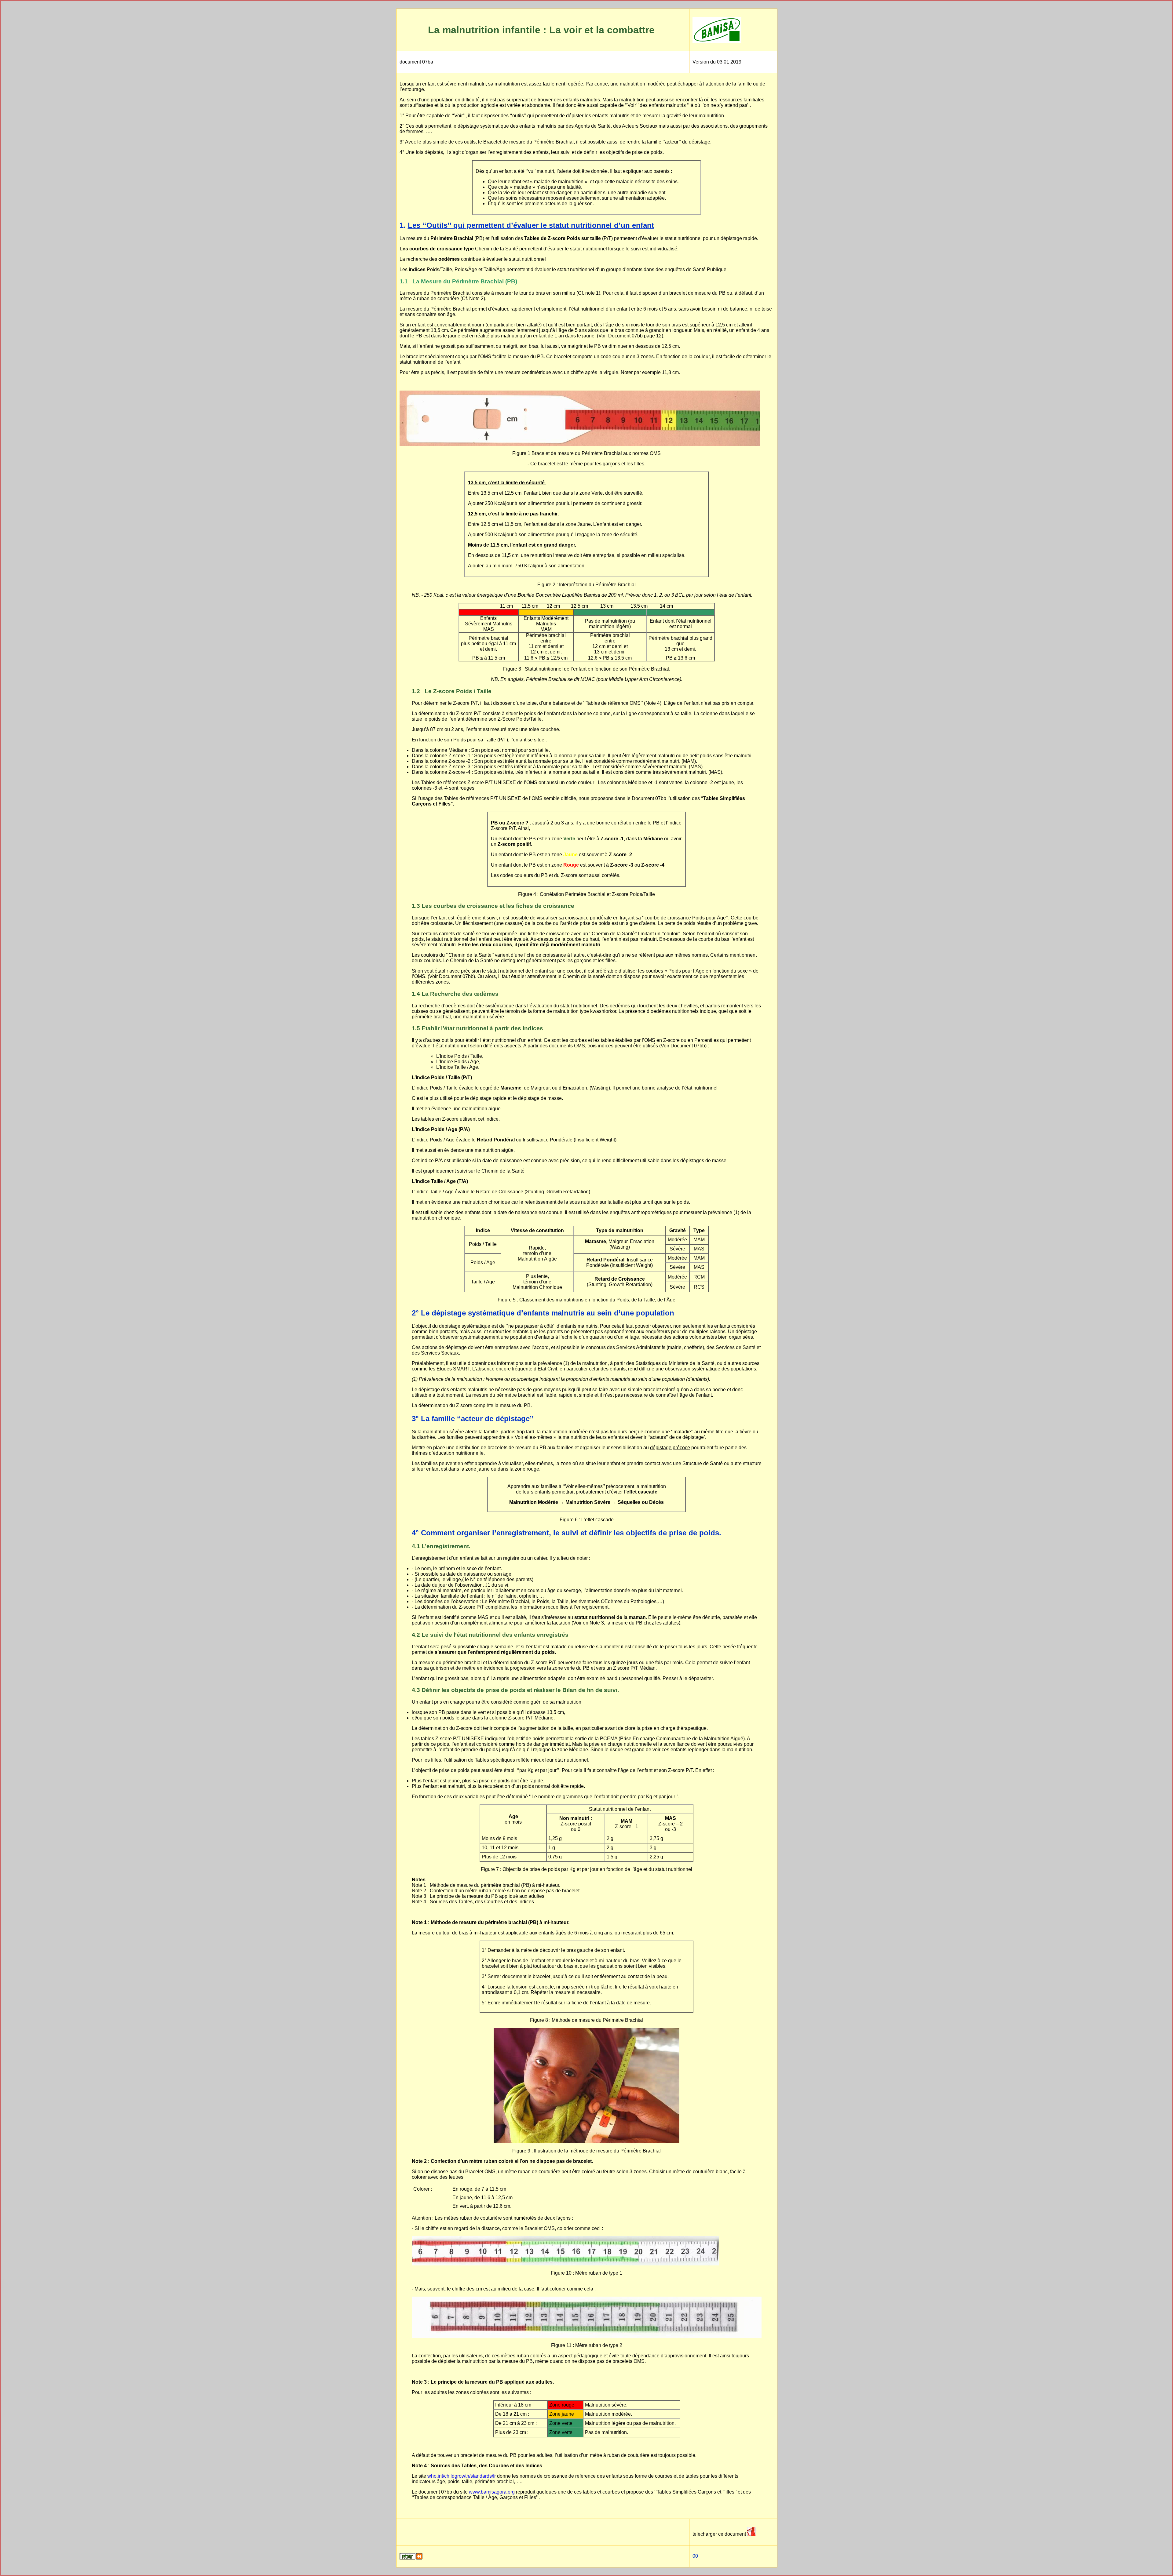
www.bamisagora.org (492, 2492)
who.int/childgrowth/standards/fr (462, 2476)
